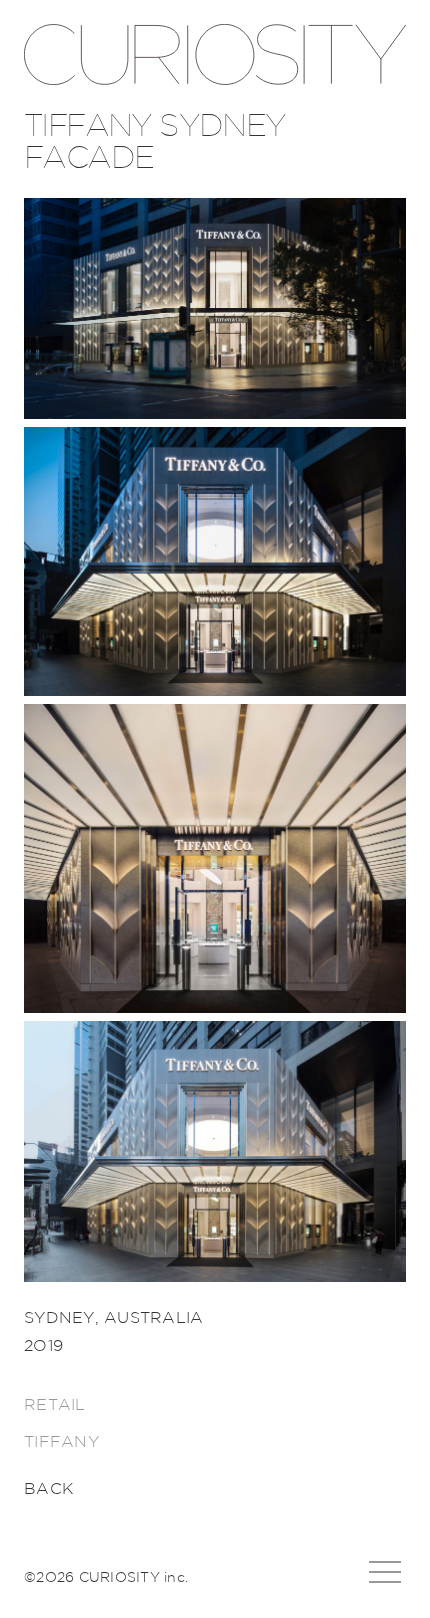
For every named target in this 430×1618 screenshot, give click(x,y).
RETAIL (55, 1405)
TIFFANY (61, 1442)
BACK (48, 1489)
